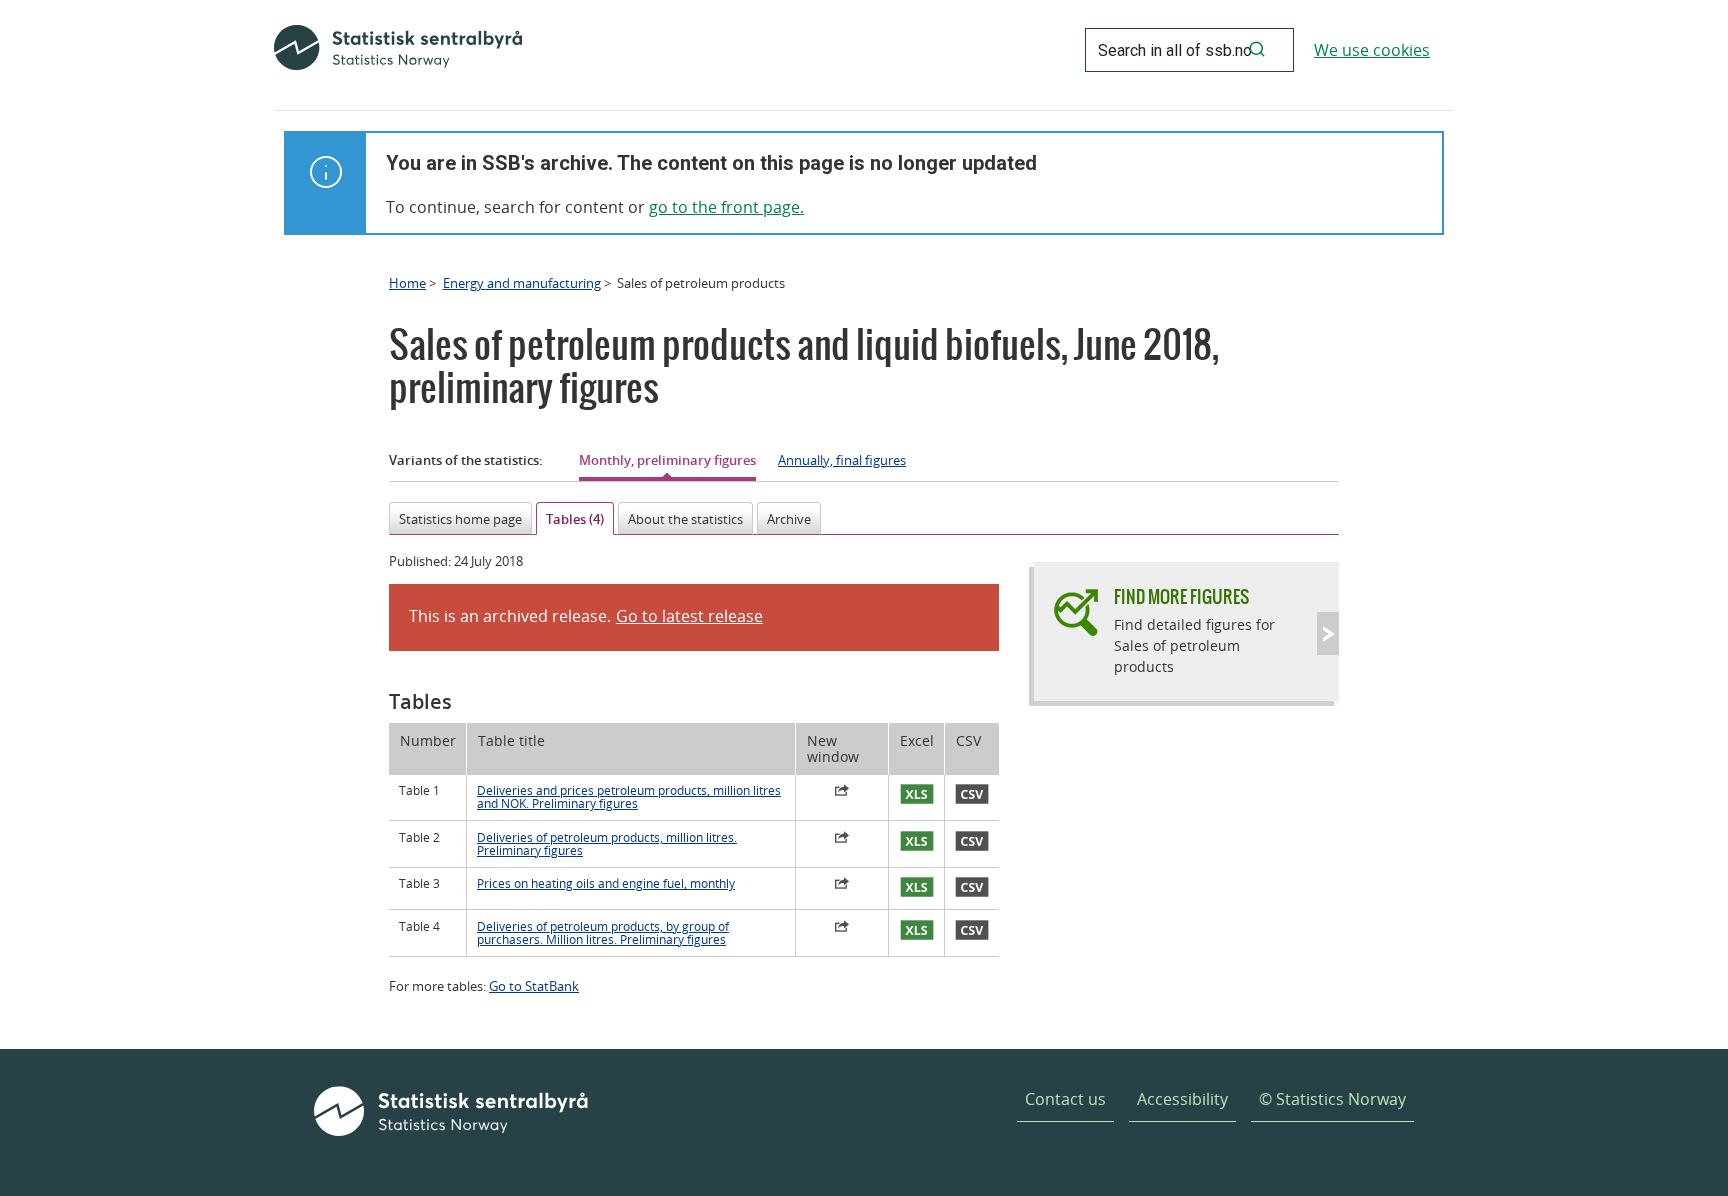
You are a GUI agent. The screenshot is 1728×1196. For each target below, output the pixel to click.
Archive (789, 519)
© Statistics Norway (1332, 1099)
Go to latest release (689, 616)
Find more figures (1181, 596)
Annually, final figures (842, 460)
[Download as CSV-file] (972, 795)
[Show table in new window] (842, 793)
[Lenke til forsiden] (398, 50)
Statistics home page (460, 519)
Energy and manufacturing (522, 283)
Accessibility (1182, 1099)
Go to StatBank (534, 986)
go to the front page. (726, 207)
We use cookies (1372, 50)
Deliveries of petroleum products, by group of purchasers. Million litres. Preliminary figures (603, 933)
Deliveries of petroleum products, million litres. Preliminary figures (607, 844)
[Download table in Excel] (916, 795)
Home (407, 283)
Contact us (1065, 1099)
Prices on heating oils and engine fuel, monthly (606, 883)
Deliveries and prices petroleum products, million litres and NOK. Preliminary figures (629, 797)
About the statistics (685, 519)
